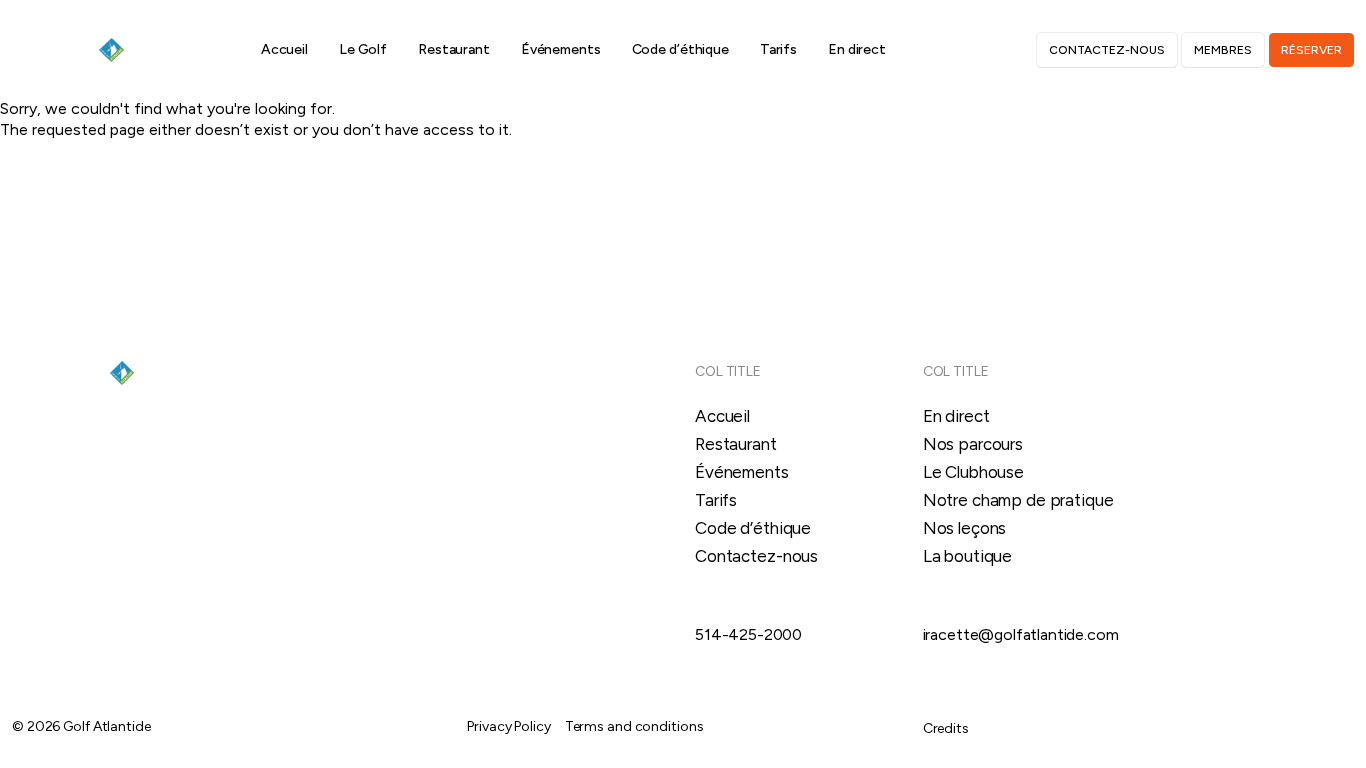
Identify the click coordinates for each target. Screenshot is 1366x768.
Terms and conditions (634, 726)
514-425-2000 (748, 634)
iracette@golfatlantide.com (1021, 634)
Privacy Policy (508, 726)
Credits (946, 728)
